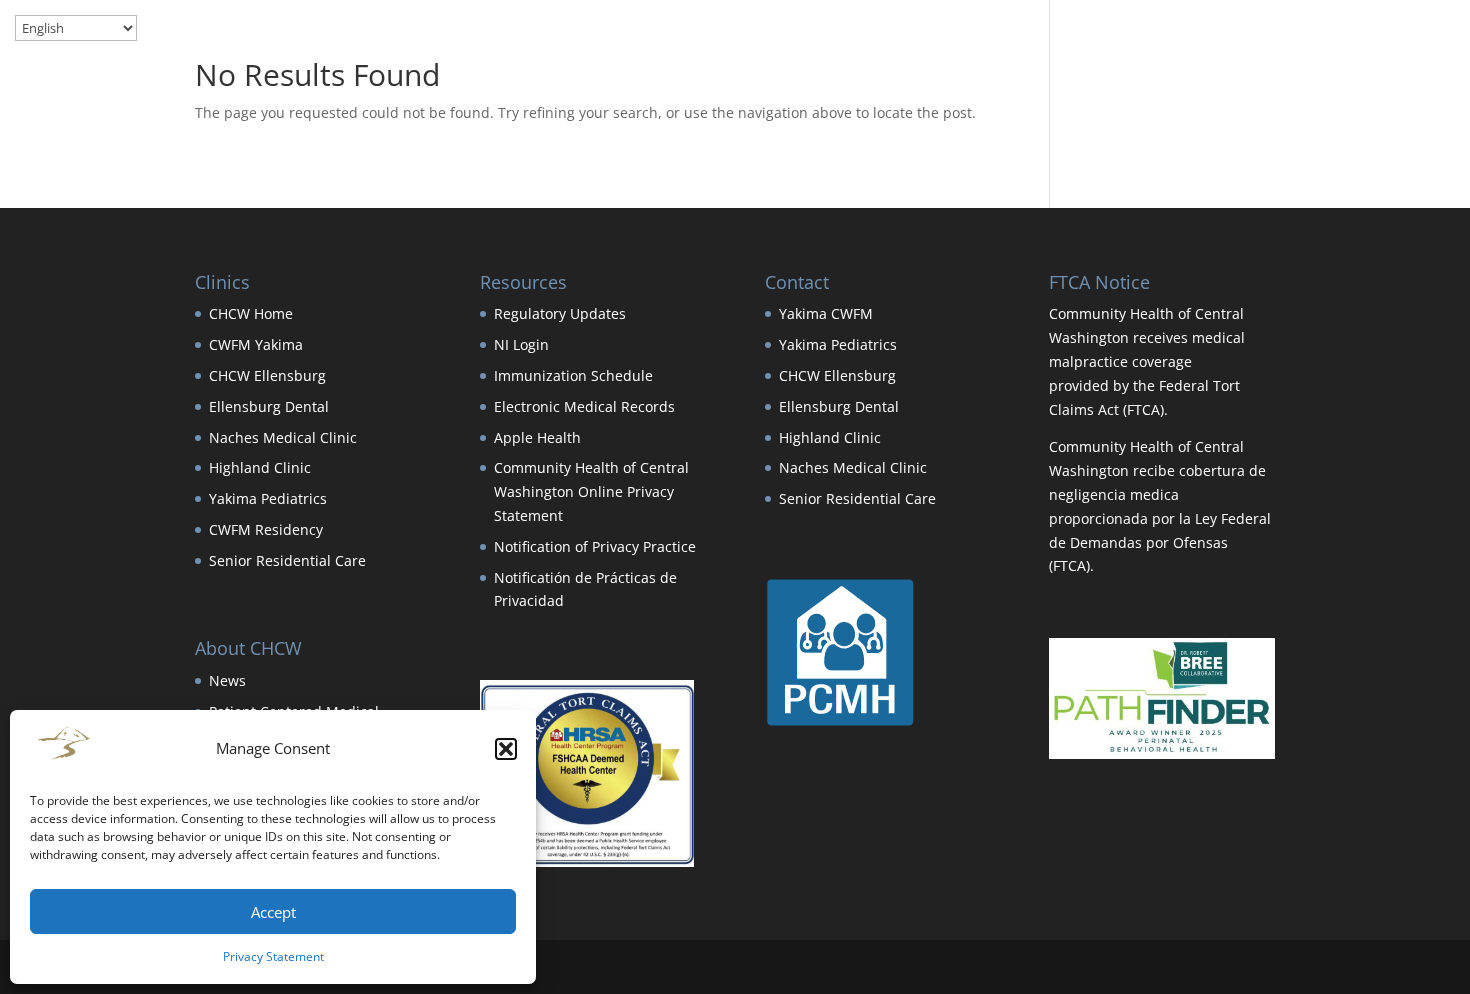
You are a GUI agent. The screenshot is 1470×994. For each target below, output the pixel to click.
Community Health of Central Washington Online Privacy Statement (591, 491)
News (227, 680)
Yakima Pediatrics (268, 498)
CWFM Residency (266, 529)
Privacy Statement (273, 956)
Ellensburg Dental (269, 406)
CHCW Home (251, 313)
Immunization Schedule (573, 375)
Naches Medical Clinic (283, 437)
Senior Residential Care (287, 560)
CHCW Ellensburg (267, 375)
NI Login (521, 344)
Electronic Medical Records (584, 406)
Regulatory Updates (560, 313)
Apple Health (537, 437)
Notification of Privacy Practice (595, 546)
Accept (273, 912)
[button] (506, 749)
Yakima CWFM (826, 313)
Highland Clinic (260, 467)
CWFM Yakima (256, 344)
